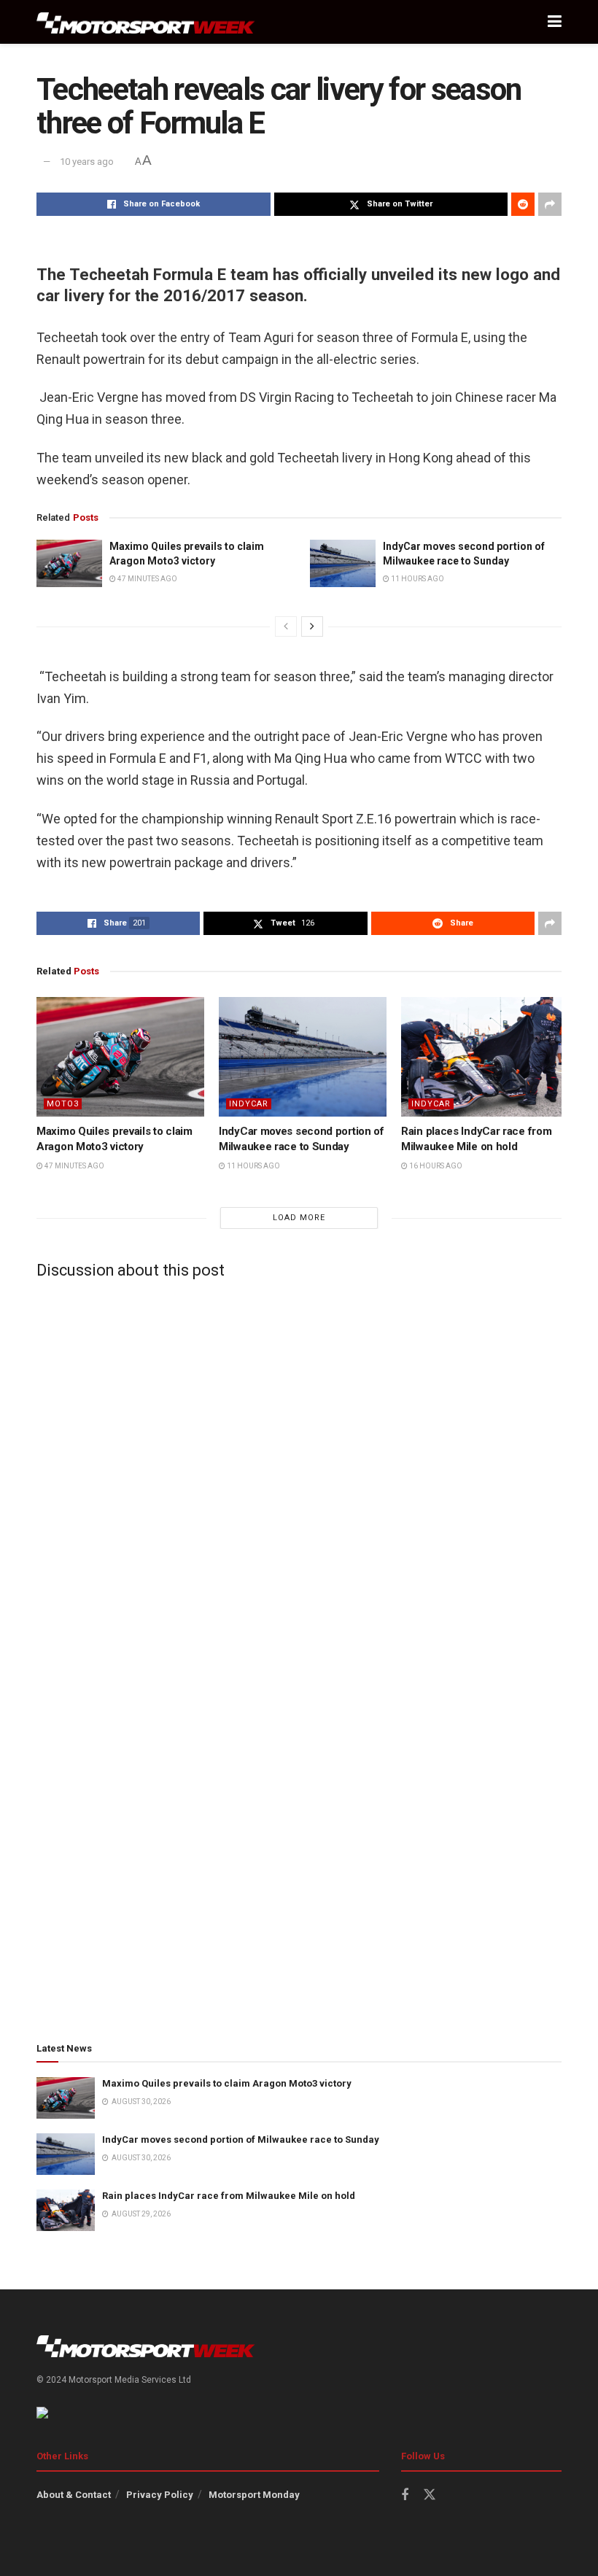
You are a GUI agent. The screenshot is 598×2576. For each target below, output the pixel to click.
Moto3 (63, 1104)
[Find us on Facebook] (405, 2495)
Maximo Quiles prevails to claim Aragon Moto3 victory (227, 2083)
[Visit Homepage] (146, 22)
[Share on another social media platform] (550, 204)
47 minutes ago (147, 579)
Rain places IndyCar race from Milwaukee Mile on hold (229, 2196)
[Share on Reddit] (523, 204)
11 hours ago (417, 579)
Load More (299, 1218)
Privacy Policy (160, 2495)
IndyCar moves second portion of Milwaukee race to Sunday (241, 2139)
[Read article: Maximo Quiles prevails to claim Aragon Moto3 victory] (69, 563)
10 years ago (87, 162)
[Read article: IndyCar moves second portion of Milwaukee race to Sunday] (343, 563)
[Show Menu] (555, 22)
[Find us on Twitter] (430, 2495)
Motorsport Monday (254, 2495)
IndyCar (249, 1104)
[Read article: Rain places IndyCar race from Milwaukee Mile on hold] (485, 1057)
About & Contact (74, 2495)
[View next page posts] (312, 626)
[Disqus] (299, 1473)
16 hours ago (435, 1166)
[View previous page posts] (286, 626)
